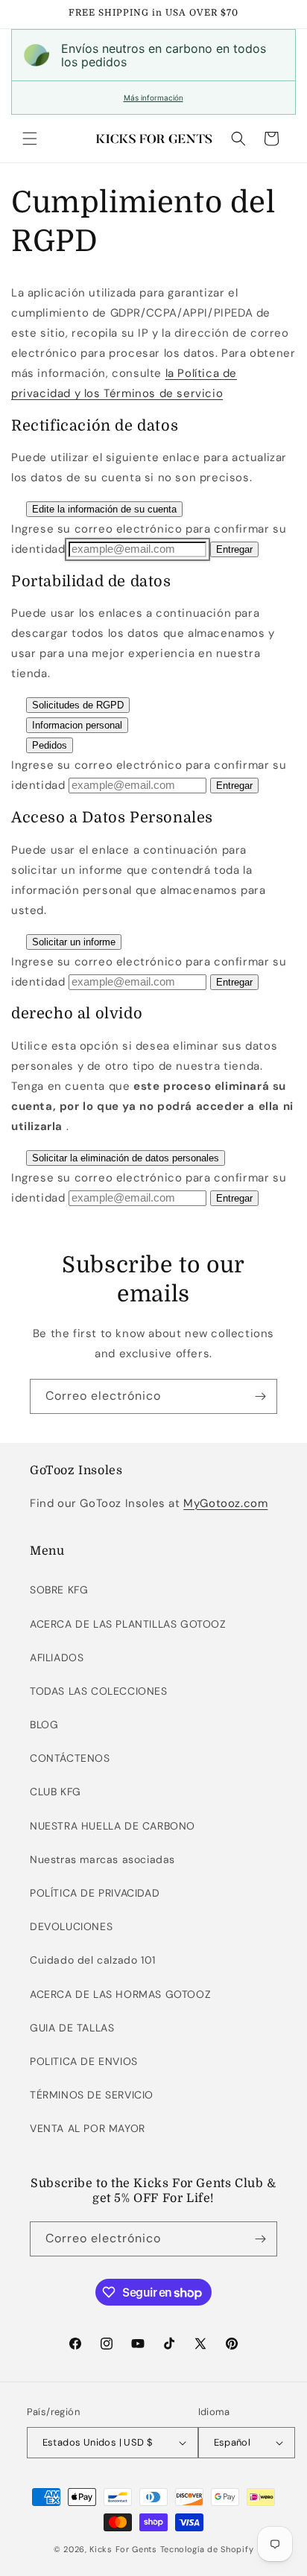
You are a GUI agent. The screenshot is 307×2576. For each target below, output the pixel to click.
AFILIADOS (57, 1657)
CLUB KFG (56, 1792)
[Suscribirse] (260, 1396)
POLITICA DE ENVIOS (84, 2061)
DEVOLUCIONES (71, 1926)
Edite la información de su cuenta (104, 509)
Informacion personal (77, 725)
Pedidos (50, 745)
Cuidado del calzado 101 (93, 1960)
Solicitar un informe (74, 942)
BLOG (44, 1725)
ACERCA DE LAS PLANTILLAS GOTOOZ (128, 1624)
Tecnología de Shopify (207, 2549)
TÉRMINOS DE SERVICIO (92, 2095)
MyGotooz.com (225, 1503)
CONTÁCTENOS (70, 1758)
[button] (30, 139)
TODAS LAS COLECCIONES (99, 1691)
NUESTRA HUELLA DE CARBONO (113, 1826)
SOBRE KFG (59, 1590)
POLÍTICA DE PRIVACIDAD (95, 1893)
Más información (153, 98)
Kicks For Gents (123, 2549)
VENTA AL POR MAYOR (88, 2128)
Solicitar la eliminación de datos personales (126, 1158)
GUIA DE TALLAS (72, 2028)
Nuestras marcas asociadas (102, 1859)
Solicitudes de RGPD (78, 705)
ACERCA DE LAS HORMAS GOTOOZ (120, 1994)
